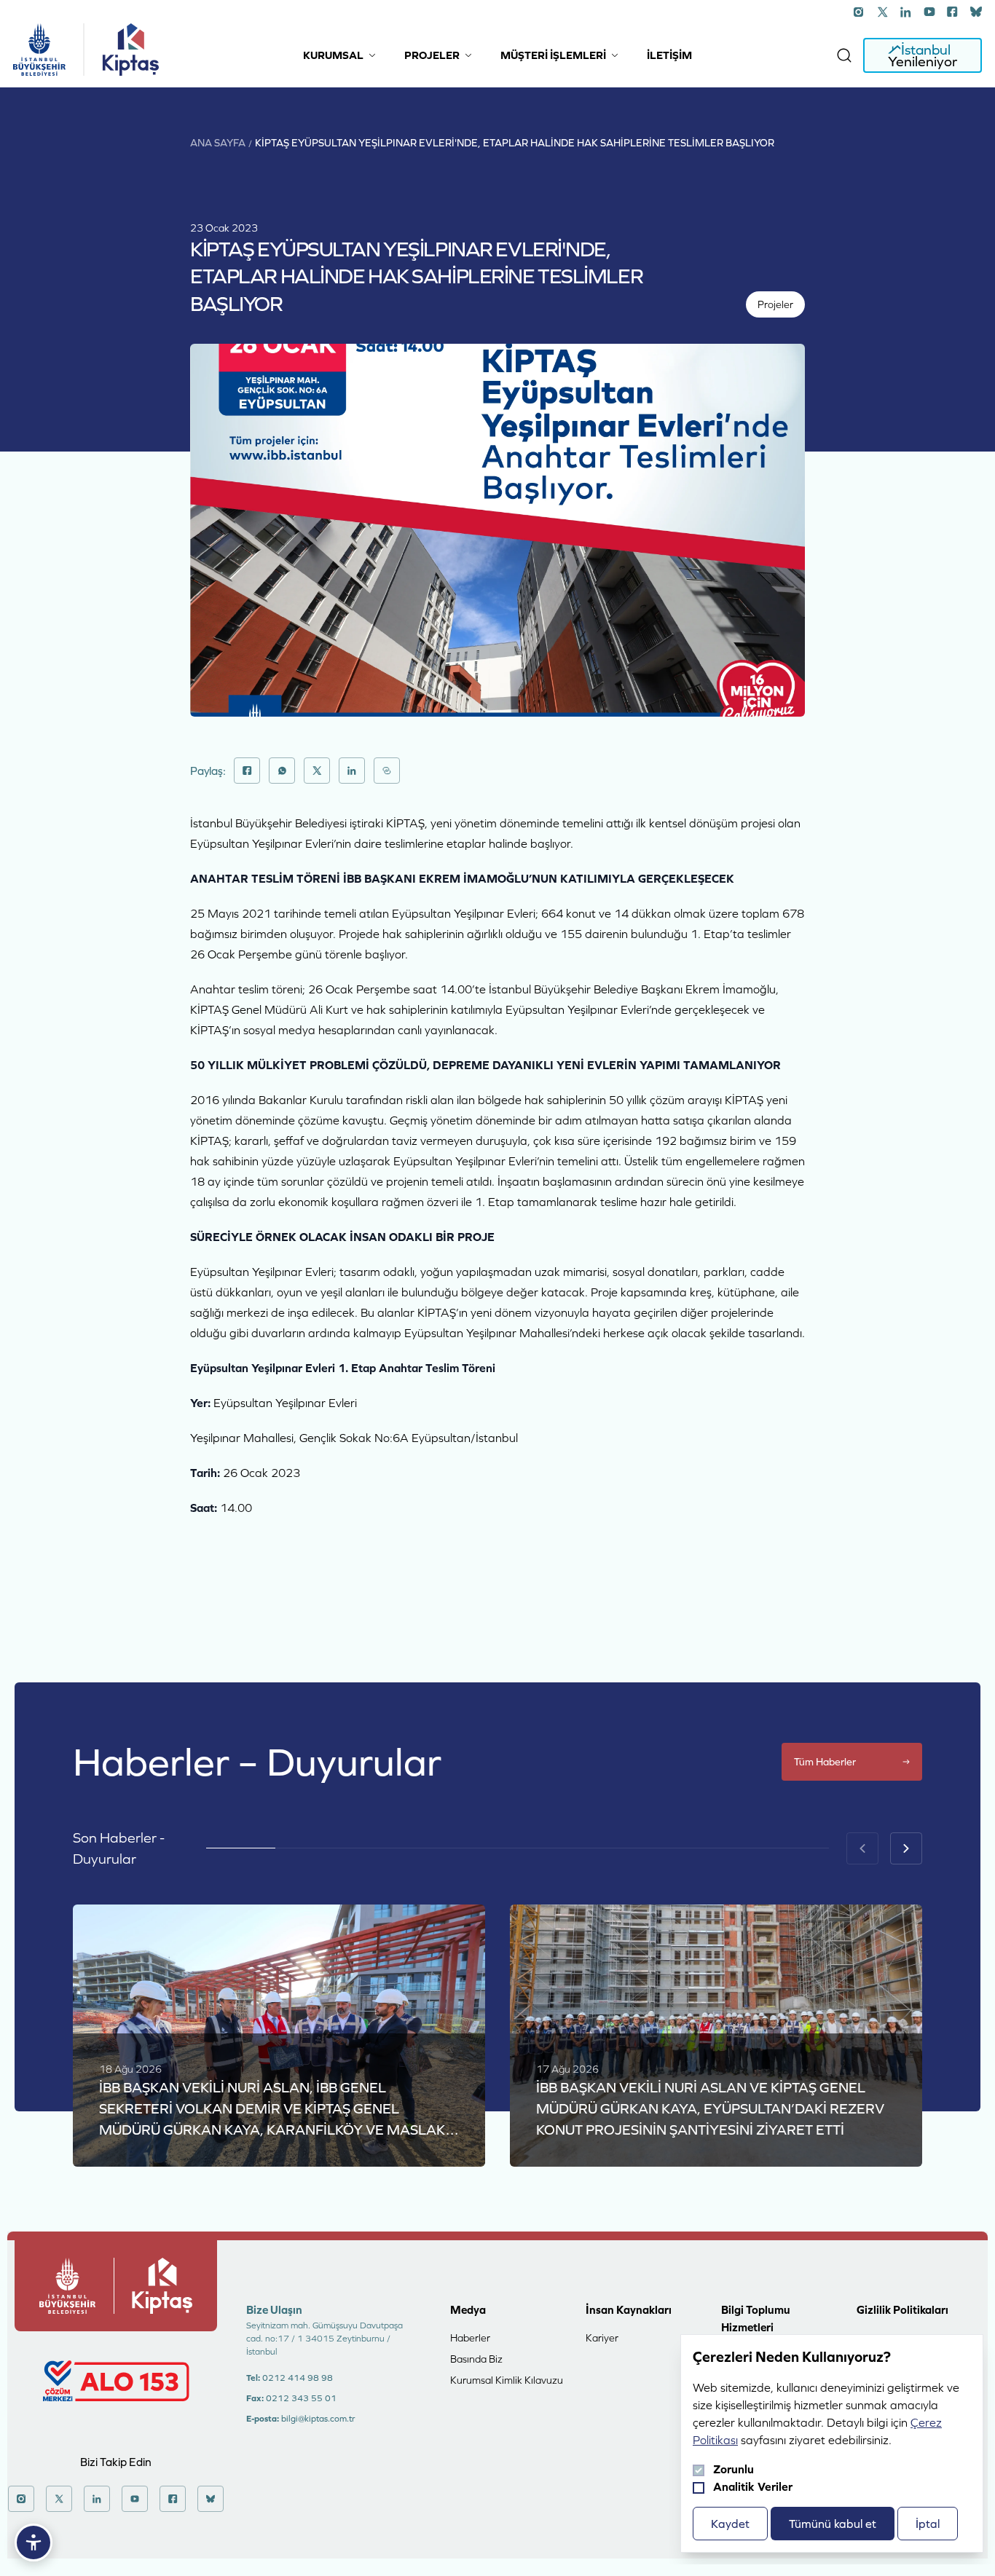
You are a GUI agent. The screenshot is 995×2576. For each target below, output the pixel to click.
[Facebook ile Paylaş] (247, 771)
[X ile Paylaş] (317, 771)
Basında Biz (476, 2359)
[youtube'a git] (929, 12)
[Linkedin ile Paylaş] (352, 771)
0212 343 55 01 (301, 2398)
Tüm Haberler (825, 1762)
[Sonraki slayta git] (906, 1848)
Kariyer (602, 2338)
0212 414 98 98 (298, 2378)
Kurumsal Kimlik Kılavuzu (507, 2380)
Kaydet (730, 2524)
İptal (928, 2524)
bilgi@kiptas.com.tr (318, 2419)
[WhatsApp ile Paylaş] (282, 771)
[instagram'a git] (860, 12)
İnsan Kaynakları (629, 2310)
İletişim (669, 55)
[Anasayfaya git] (39, 50)
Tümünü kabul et (833, 2524)
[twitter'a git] (883, 12)
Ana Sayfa (218, 143)
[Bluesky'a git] (976, 12)
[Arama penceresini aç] (844, 55)
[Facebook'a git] (953, 12)
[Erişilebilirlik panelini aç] (34, 2542)
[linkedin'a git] (906, 12)
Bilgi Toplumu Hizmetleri (756, 2318)
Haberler (470, 2338)
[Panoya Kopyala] (387, 771)
